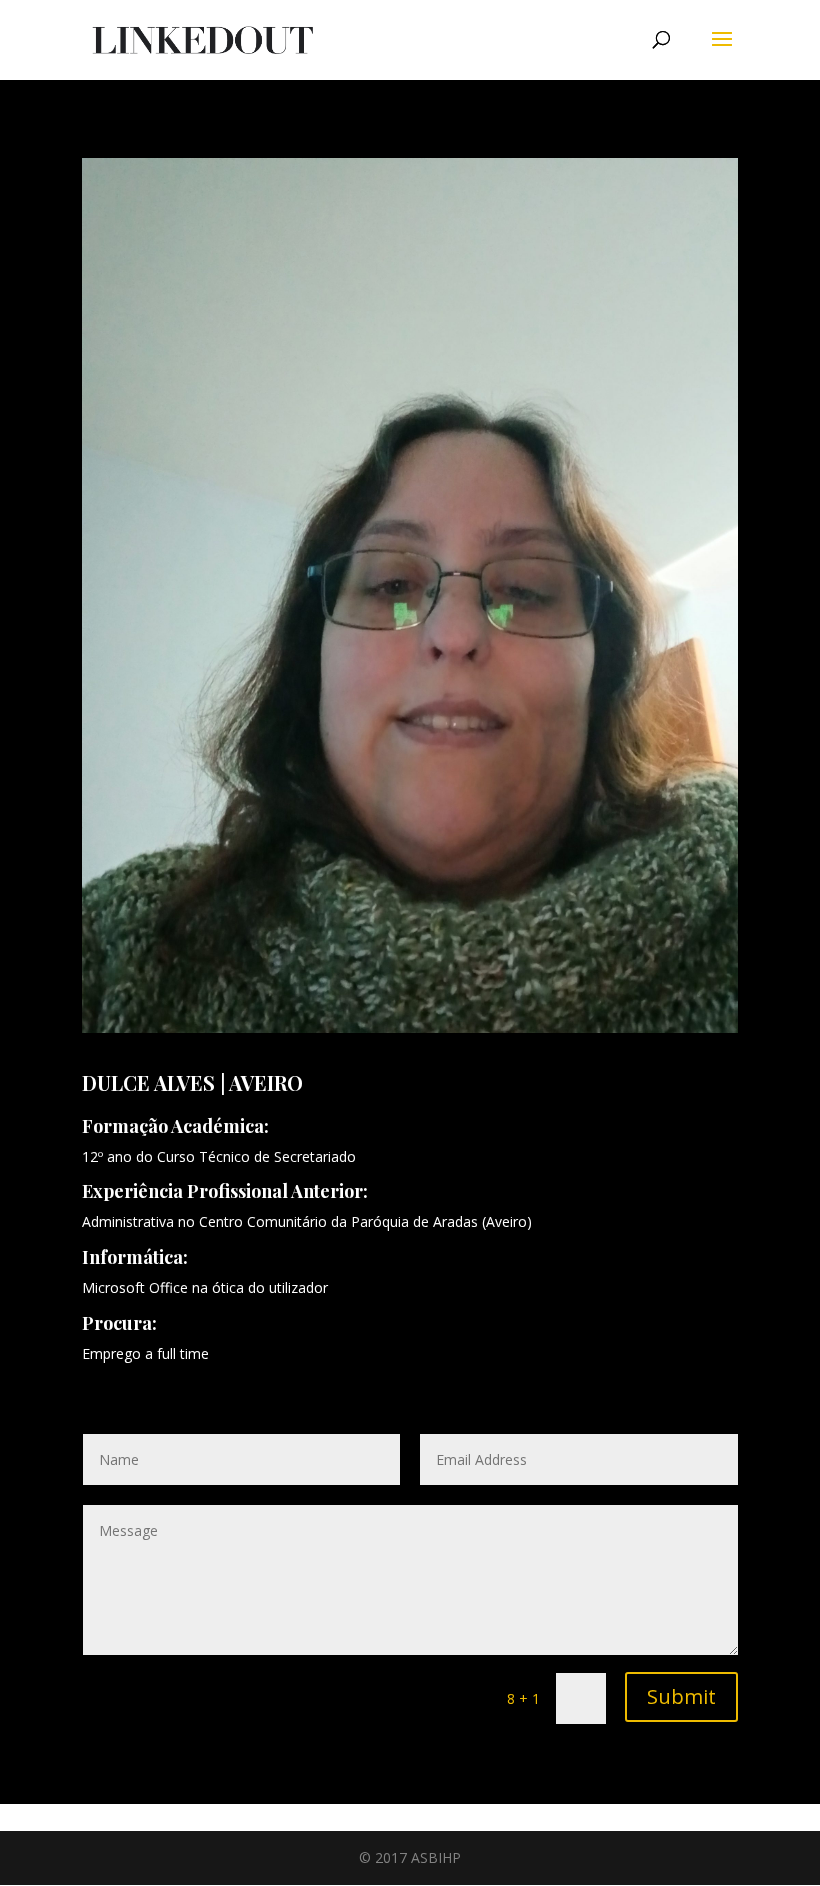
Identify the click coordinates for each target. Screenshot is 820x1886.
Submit (681, 1696)
